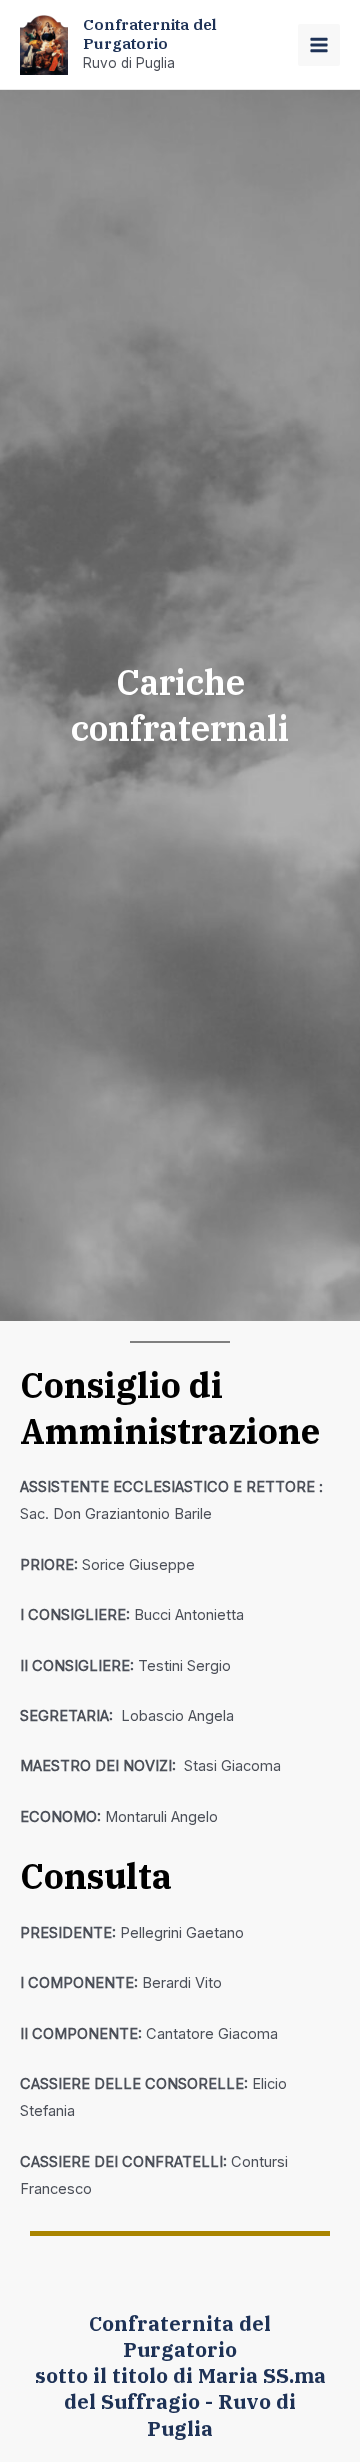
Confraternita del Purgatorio (150, 33)
